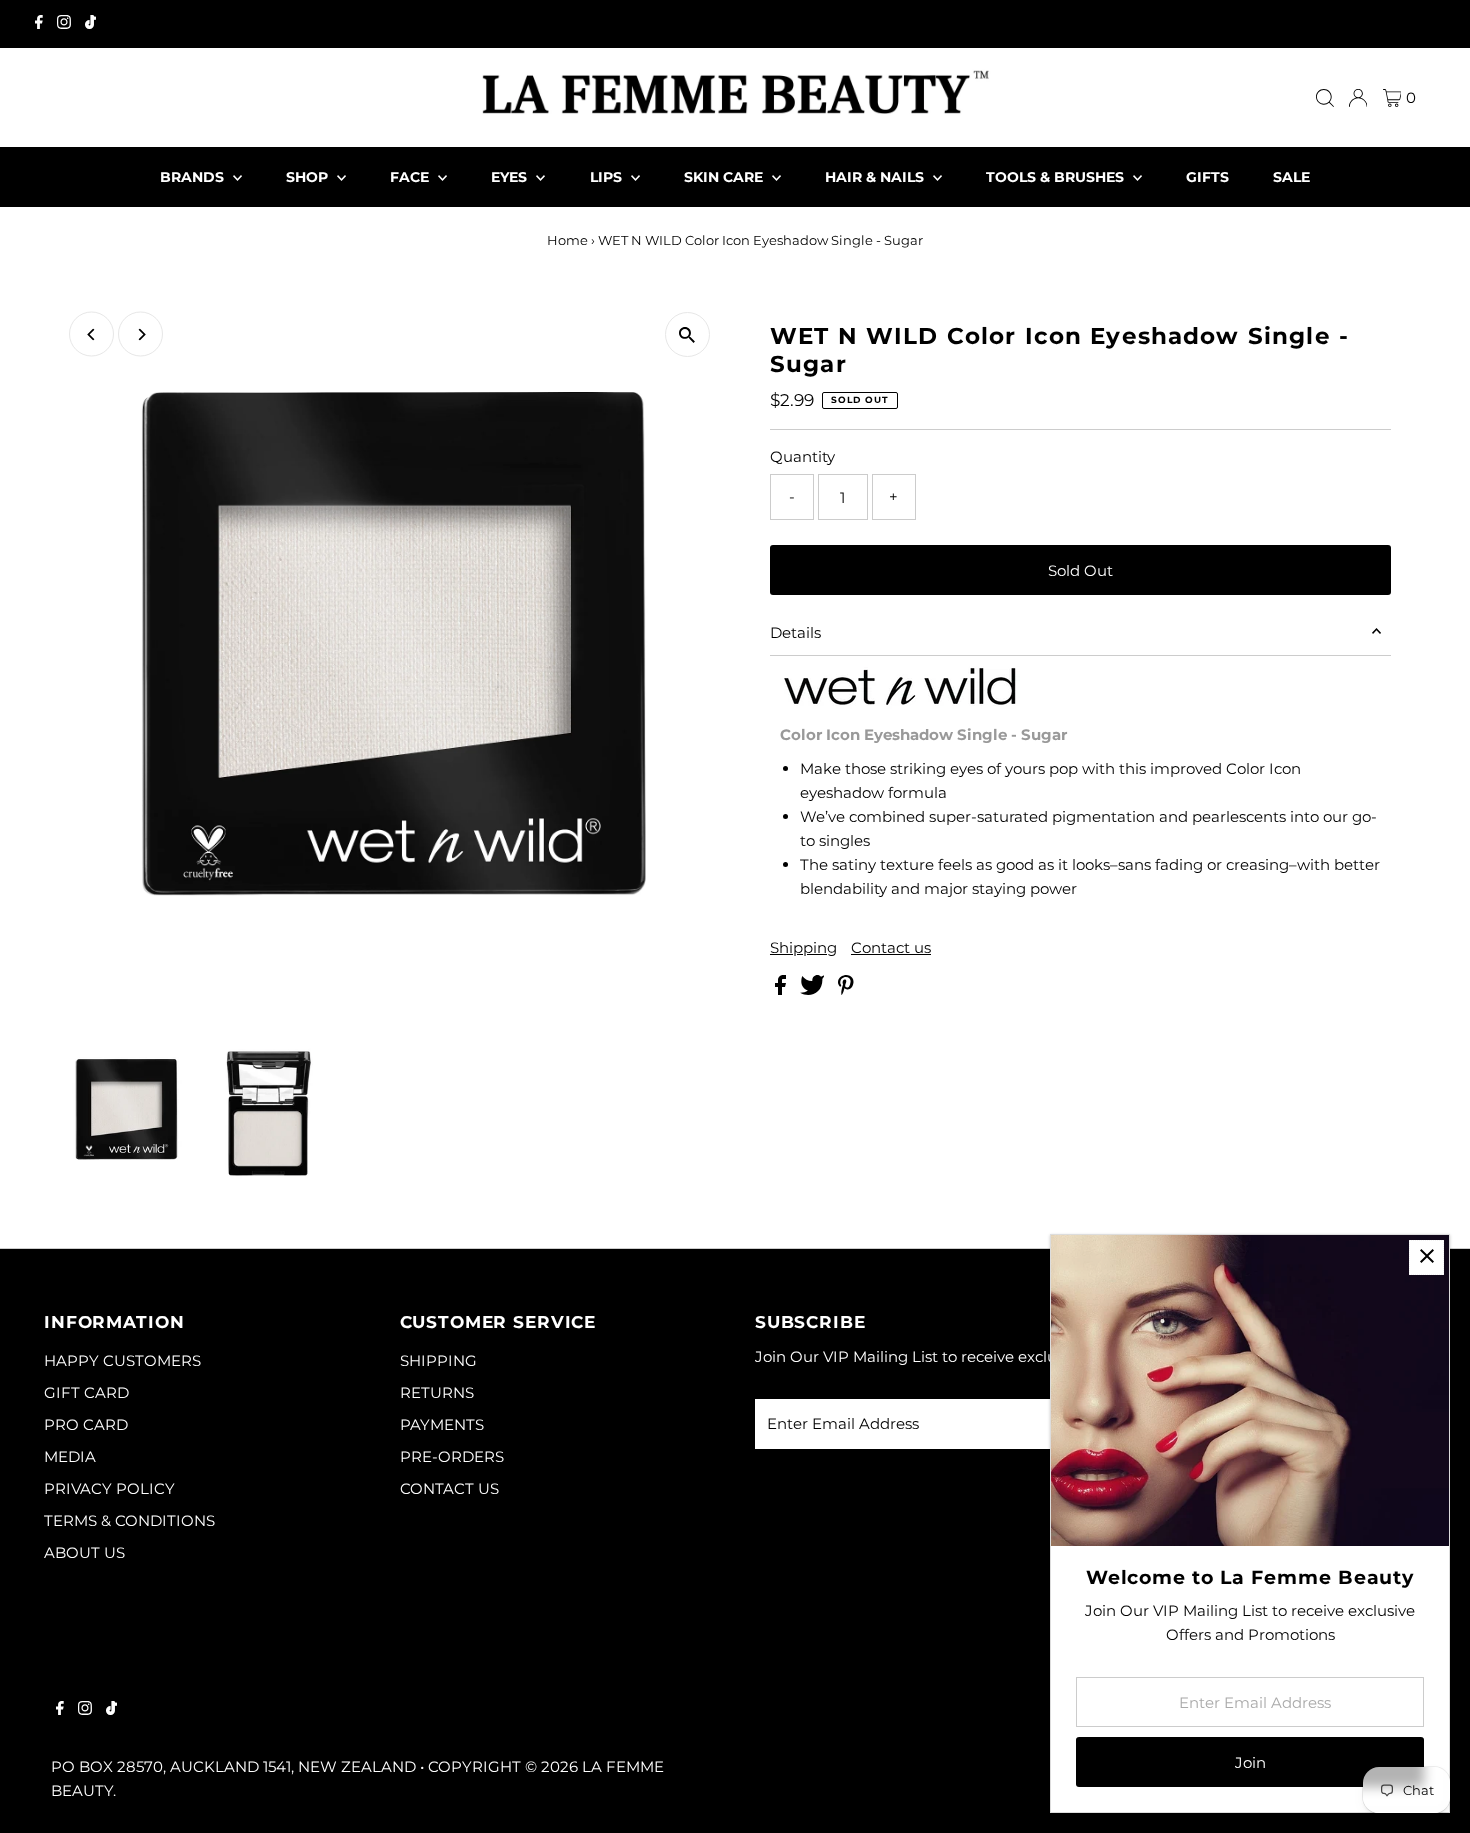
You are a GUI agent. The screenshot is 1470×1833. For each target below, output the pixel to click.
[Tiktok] (90, 24)
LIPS (608, 177)
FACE (411, 177)
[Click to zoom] (687, 334)
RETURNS (437, 1392)
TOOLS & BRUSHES (1057, 177)
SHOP (309, 177)
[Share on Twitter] (814, 989)
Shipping (803, 947)
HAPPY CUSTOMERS (122, 1360)
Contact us (891, 947)
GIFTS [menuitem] (1207, 177)
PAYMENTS (442, 1424)
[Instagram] (64, 24)
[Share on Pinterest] (846, 989)
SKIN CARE (725, 177)
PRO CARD (86, 1424)
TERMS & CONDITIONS (129, 1520)
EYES (511, 177)
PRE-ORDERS (452, 1456)
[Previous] (91, 334)
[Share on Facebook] (782, 989)
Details (795, 632)
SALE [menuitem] (1291, 177)
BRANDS (194, 177)
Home (567, 240)
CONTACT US (449, 1488)
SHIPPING (438, 1360)
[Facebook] (39, 24)
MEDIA (70, 1456)
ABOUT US (84, 1552)
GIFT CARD (86, 1392)
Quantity (802, 456)
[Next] (140, 334)
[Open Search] (1325, 98)
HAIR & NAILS (876, 177)
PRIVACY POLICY (109, 1488)
